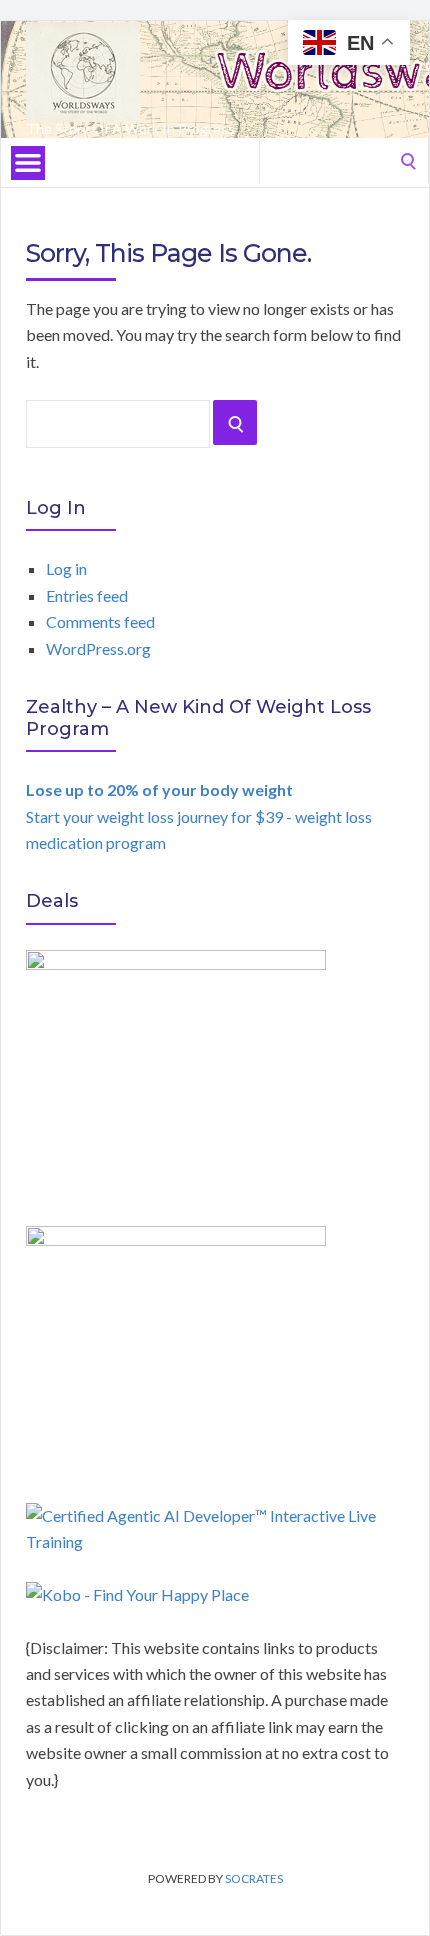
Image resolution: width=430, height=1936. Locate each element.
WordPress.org (98, 648)
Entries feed (87, 595)
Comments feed (100, 621)
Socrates (254, 1878)
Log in (66, 568)
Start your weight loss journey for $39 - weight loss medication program (199, 816)
